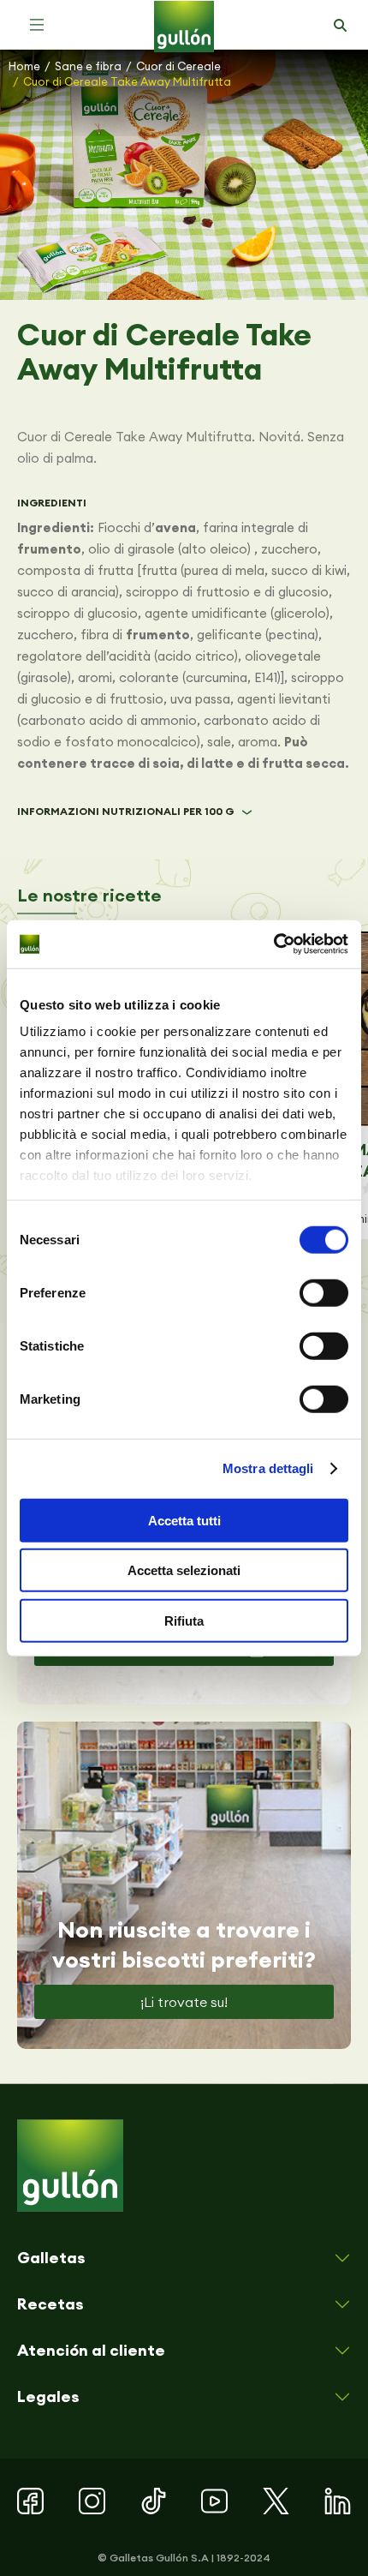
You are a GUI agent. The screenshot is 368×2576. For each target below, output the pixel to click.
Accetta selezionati (184, 1570)
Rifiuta (184, 1620)
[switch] (324, 1292)
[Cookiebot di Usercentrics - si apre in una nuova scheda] (273, 944)
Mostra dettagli (268, 1468)
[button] (37, 25)
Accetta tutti (184, 1520)
